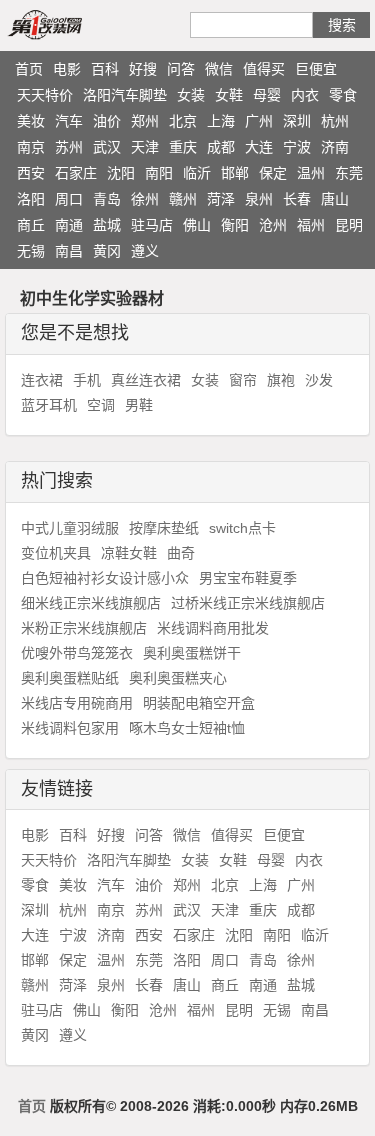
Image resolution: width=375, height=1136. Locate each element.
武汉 (107, 147)
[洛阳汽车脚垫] (68, 24)
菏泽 (221, 199)
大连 (259, 147)
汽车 (69, 121)
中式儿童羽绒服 (70, 528)
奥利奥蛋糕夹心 (178, 678)
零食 (343, 95)
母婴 (267, 95)
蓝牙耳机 (49, 405)
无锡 (31, 251)
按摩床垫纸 (164, 528)
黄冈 (107, 251)
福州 (311, 225)
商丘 (31, 225)
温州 (311, 173)
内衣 (305, 95)
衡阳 (235, 225)
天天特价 (45, 95)
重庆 (183, 147)
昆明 (349, 225)
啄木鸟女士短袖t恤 (187, 728)
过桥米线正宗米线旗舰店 (248, 603)
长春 (297, 199)
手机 (87, 380)
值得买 (264, 69)
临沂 (197, 173)
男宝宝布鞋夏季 (248, 578)
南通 (69, 225)
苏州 (69, 147)
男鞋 (139, 405)
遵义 (145, 251)
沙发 (319, 380)
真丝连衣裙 (146, 380)
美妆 (31, 121)
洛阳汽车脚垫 (125, 95)
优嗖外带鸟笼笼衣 (77, 653)
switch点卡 (242, 528)
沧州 (273, 225)
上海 (221, 121)
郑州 (145, 121)
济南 (335, 147)
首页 (29, 69)
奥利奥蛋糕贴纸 (70, 678)
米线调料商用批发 (213, 628)
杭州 (335, 121)
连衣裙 (42, 380)
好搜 (143, 69)
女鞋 (229, 95)
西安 (31, 173)
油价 (107, 121)
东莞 (349, 173)
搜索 (342, 25)
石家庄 (76, 173)
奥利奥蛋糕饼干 (192, 653)
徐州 (145, 199)
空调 (101, 405)
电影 (67, 69)
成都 (221, 147)
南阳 (159, 173)
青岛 (107, 199)
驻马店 (152, 225)
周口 (69, 199)
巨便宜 (316, 69)
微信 (219, 69)
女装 (191, 95)
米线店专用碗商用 (77, 703)
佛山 (197, 225)
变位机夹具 (56, 553)
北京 (183, 121)
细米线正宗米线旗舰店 (91, 603)
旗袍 (281, 380)
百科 (105, 69)
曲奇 (181, 553)
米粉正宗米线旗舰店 (84, 628)
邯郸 (235, 173)
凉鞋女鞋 (129, 553)
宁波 (297, 147)
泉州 (259, 199)
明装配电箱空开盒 (199, 703)
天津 (145, 147)
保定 (273, 173)
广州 (259, 121)
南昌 (69, 251)
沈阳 (121, 173)
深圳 (297, 121)
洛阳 (31, 199)
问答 (181, 69)
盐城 (107, 225)
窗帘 (243, 380)
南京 (31, 147)
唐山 (335, 199)
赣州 (183, 199)
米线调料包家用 (70, 728)
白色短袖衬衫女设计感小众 (105, 578)
